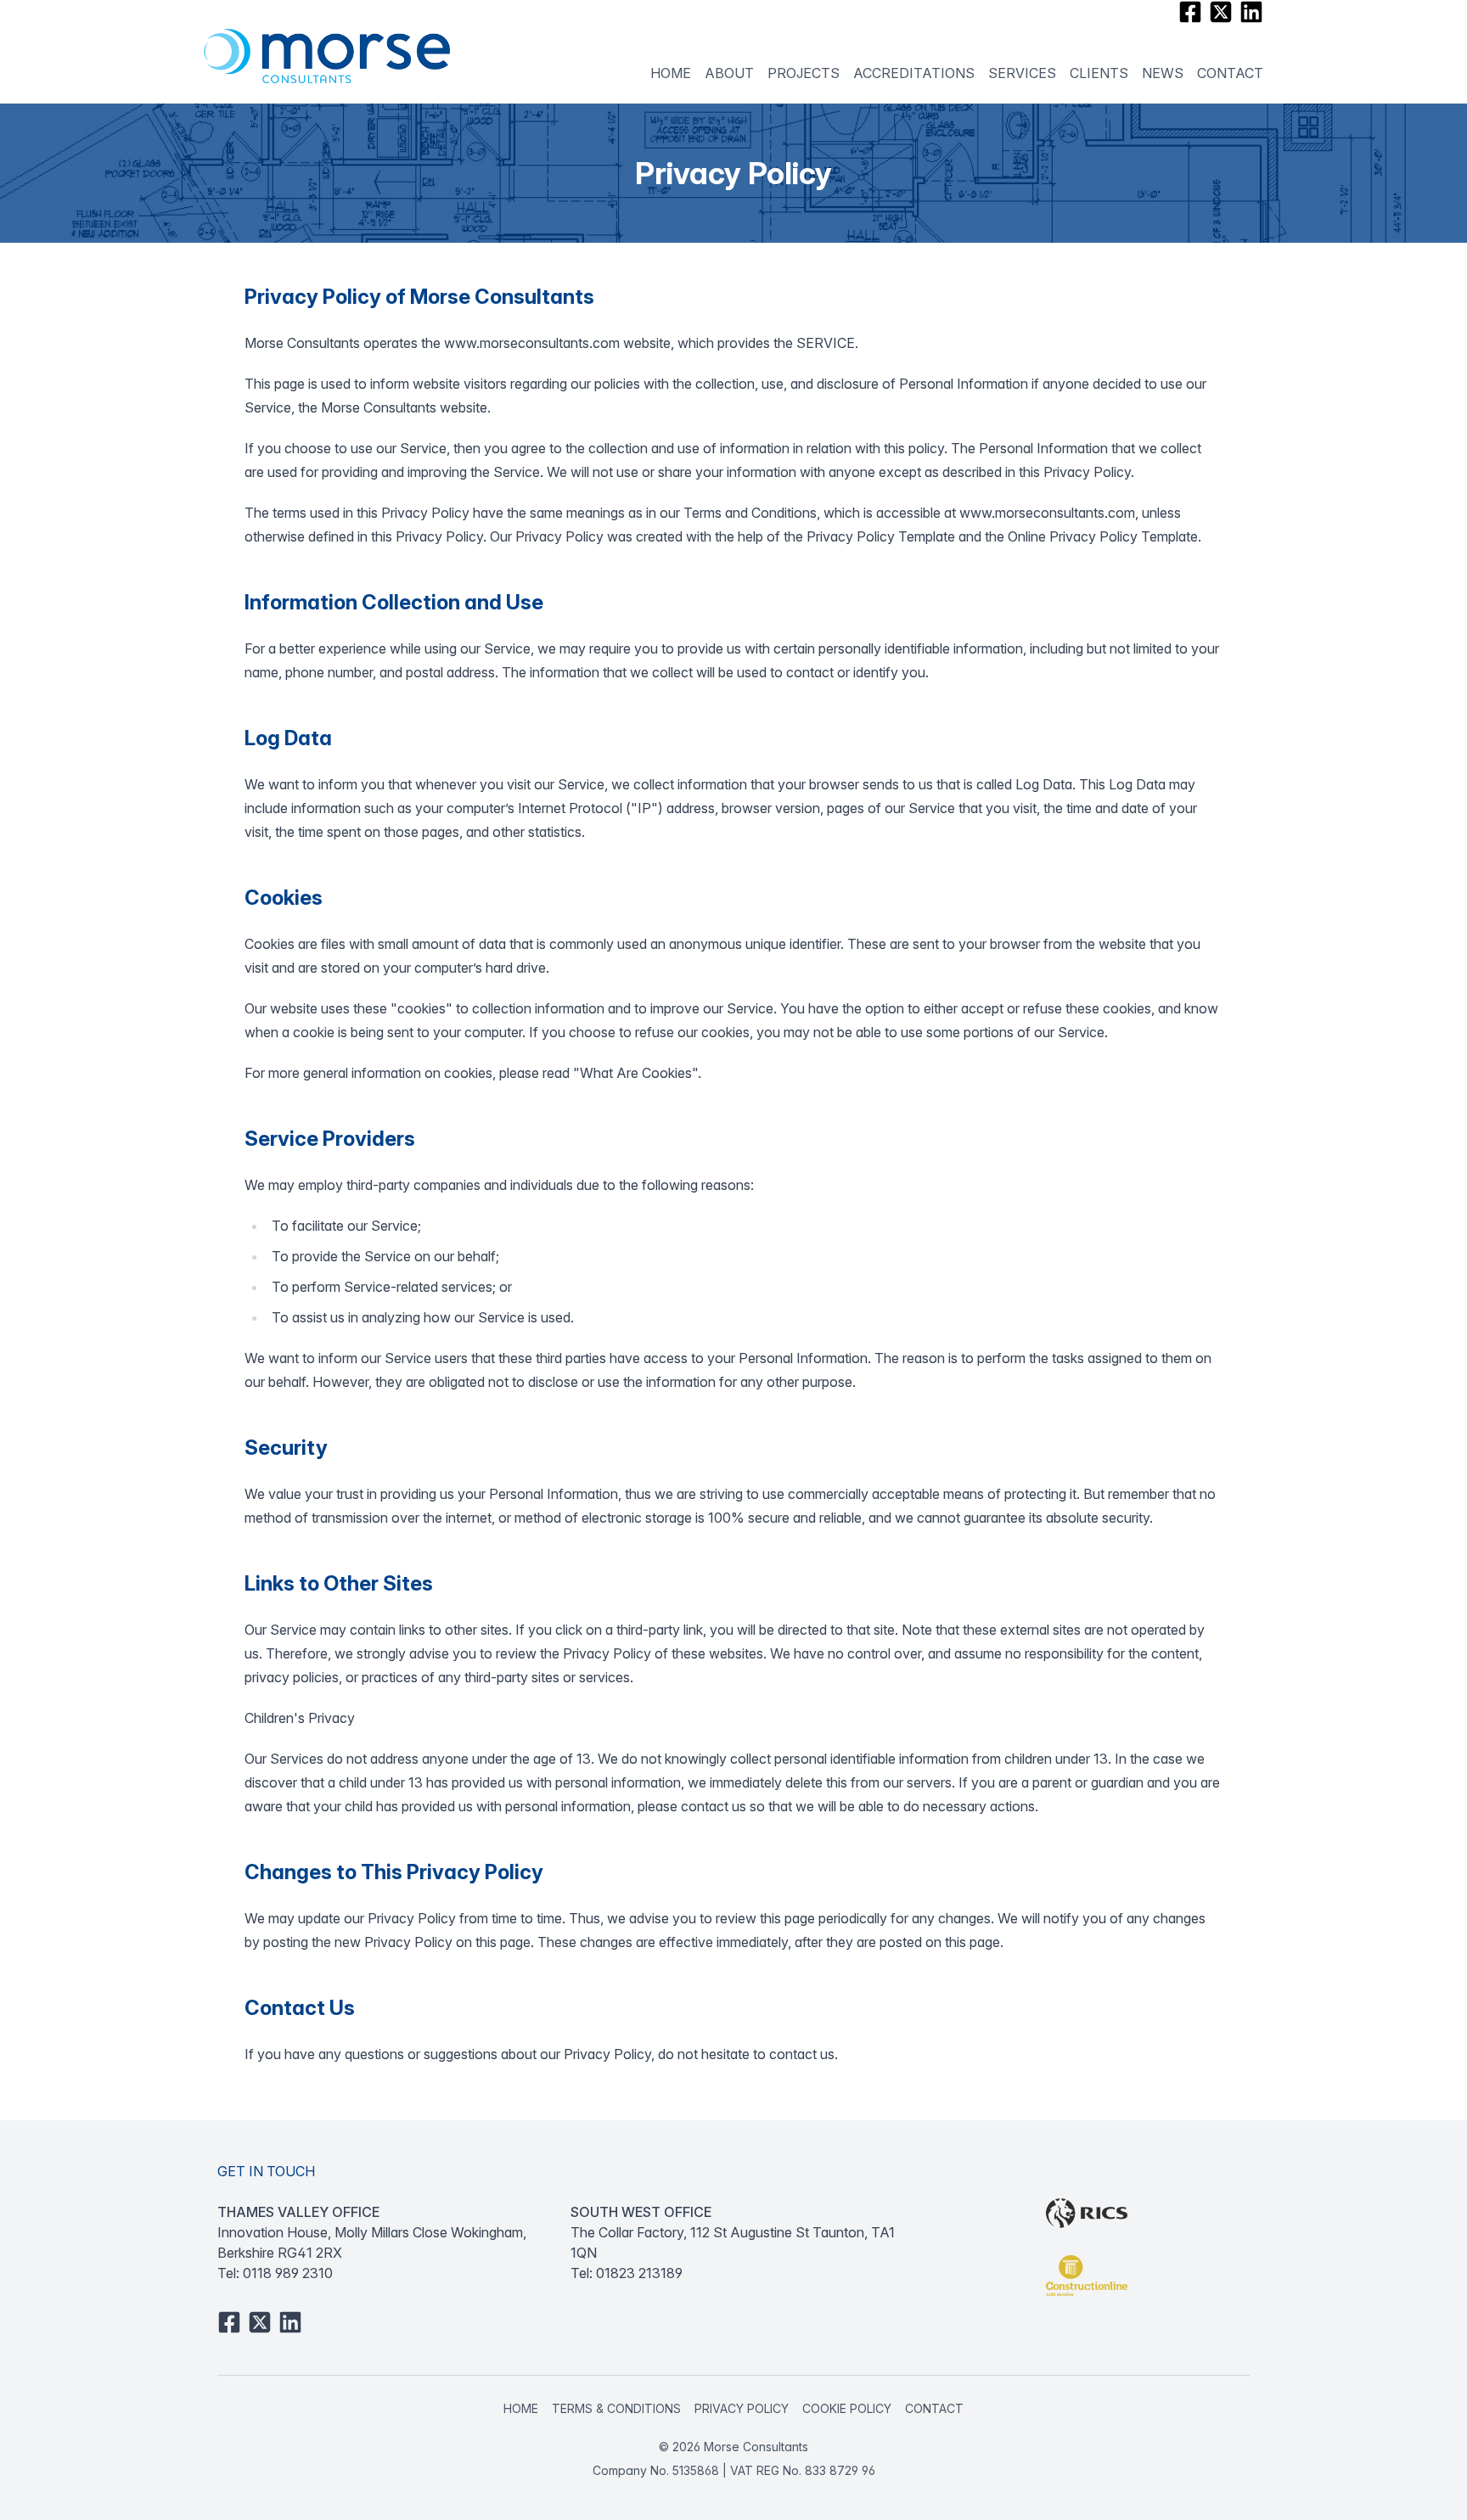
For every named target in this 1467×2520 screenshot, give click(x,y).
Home (671, 73)
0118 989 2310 (288, 2273)
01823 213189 (639, 2273)
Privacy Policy (742, 2408)
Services (1022, 73)
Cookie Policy (847, 2408)
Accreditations (914, 73)
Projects (804, 73)
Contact (1230, 73)
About (729, 73)
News (1163, 73)
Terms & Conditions (616, 2408)
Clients (1099, 73)
